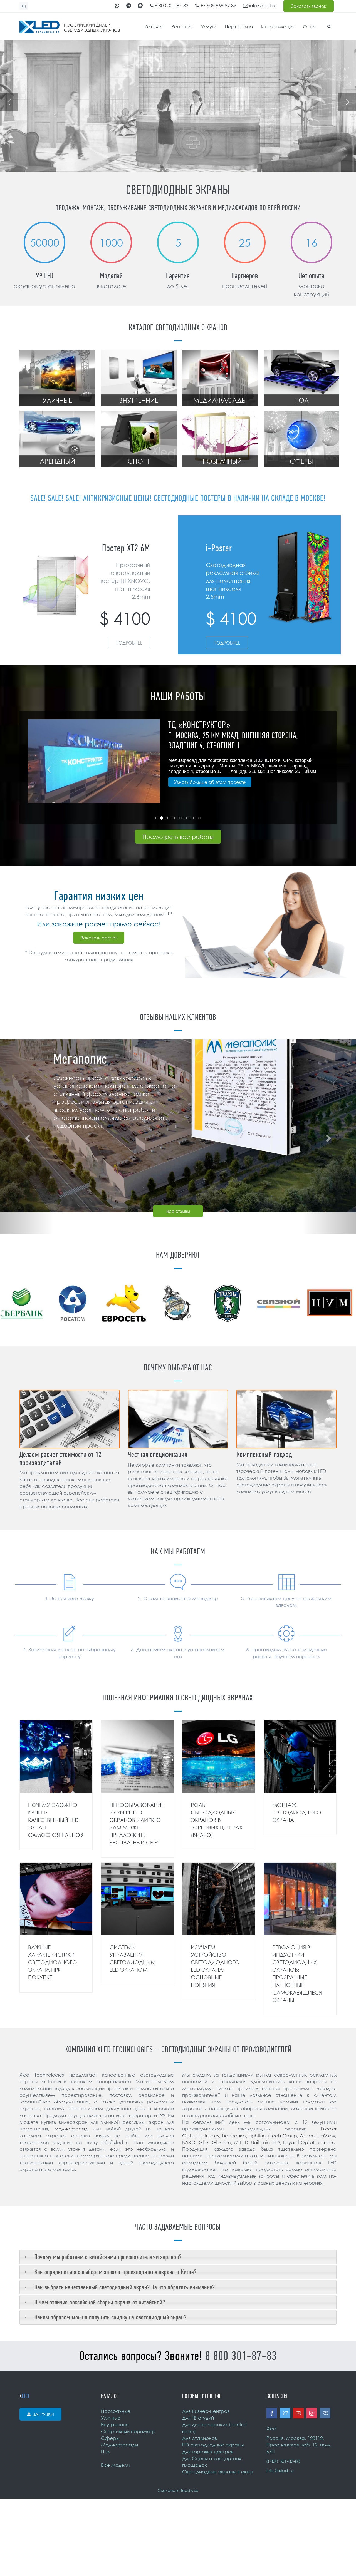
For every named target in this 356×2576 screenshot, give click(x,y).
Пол (105, 2452)
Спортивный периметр (128, 2431)
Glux (204, 2142)
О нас (310, 27)
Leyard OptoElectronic (309, 2142)
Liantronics (234, 2136)
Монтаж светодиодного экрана (297, 1812)
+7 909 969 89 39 (217, 5)
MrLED (241, 2142)
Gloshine (221, 2142)
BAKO (189, 2142)
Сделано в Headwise (178, 2490)
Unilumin (260, 2142)
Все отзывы (178, 1211)
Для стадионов (200, 2438)
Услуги (209, 27)
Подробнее (129, 643)
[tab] (178, 2257)
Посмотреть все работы (178, 837)
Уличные (111, 2418)
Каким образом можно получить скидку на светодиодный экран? (111, 2317)
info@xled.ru (262, 5)
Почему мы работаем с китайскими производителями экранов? (108, 2257)
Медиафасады (119, 2445)
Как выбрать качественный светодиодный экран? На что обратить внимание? (125, 2287)
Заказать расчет (99, 938)
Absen (307, 2136)
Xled (271, 2429)
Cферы (110, 2438)
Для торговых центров (208, 2452)
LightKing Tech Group (273, 2136)
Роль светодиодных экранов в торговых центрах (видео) (217, 1820)
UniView (326, 2136)
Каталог (154, 27)
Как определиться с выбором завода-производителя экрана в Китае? (116, 2272)
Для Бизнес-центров (206, 2411)
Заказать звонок (309, 6)
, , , (299, 2445)
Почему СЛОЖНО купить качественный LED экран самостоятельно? (56, 1820)
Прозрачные (116, 2411)
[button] (43, 768)
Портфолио (239, 27)
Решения (182, 27)
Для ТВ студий (198, 2418)
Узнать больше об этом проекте (210, 792)
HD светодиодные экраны (213, 2445)
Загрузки (43, 2414)
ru (24, 7)
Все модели (115, 2465)
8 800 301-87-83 (171, 5)
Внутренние (115, 2424)
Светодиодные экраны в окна (217, 2472)
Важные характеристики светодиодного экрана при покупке (53, 1962)
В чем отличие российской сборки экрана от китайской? (100, 2302)
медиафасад (71, 2129)
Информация (278, 27)
